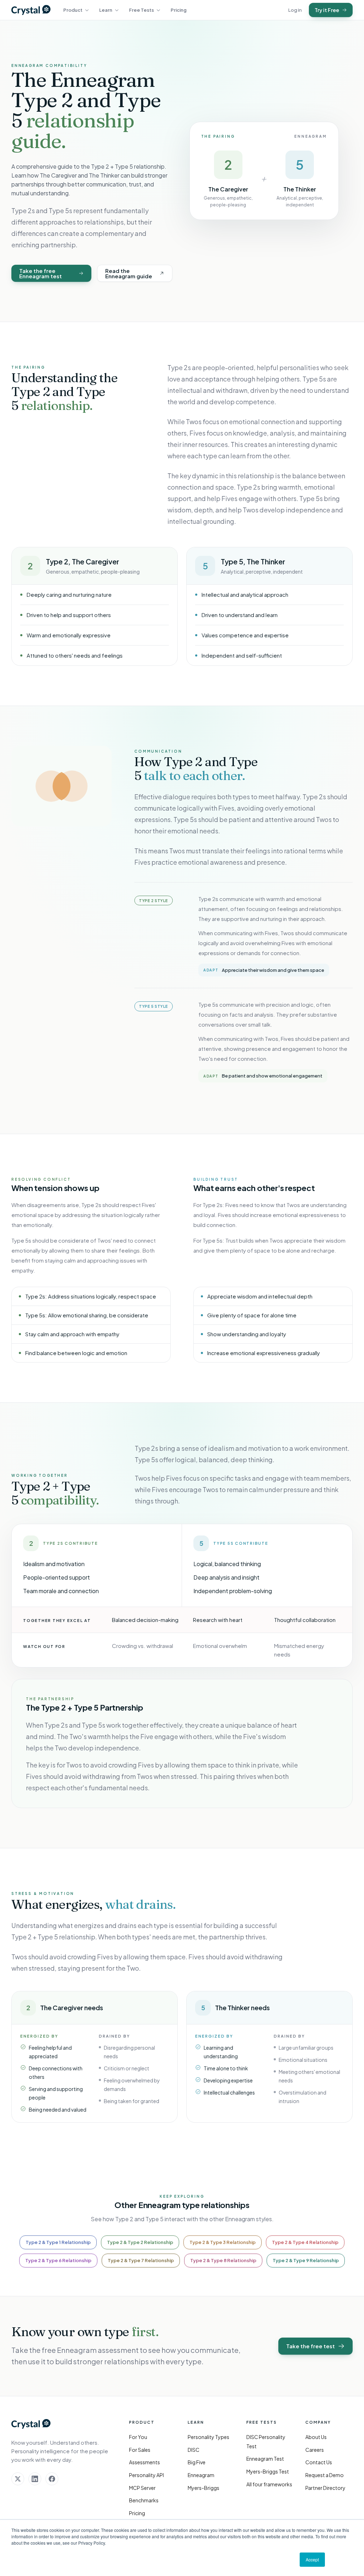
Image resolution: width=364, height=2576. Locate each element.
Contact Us (319, 2462)
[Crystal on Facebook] (52, 2479)
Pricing (179, 10)
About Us (316, 2437)
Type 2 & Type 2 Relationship (140, 2242)
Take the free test (311, 2346)
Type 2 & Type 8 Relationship (223, 2260)
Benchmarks (144, 2500)
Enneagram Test (265, 2459)
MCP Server (142, 2488)
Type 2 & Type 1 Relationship (58, 2242)
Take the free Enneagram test (41, 273)
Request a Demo (325, 2475)
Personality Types (208, 2437)
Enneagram (201, 2475)
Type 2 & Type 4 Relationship (305, 2242)
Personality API (146, 2475)
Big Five (197, 2462)
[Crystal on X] (18, 2479)
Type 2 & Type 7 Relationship (141, 2260)
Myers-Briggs (204, 2488)
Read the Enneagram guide (129, 273)
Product (73, 10)
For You (138, 2437)
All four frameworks (269, 2484)
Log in (295, 10)
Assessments (144, 2462)
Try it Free (327, 10)
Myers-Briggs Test (268, 2471)
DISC (194, 2450)
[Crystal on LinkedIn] (35, 2479)
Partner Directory (325, 2488)
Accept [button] (312, 2559)
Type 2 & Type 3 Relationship (223, 2242)
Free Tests (141, 10)
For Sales (140, 2450)
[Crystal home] (31, 10)
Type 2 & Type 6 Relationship (58, 2260)
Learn (106, 10)
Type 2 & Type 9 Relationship (306, 2260)
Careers (315, 2450)
